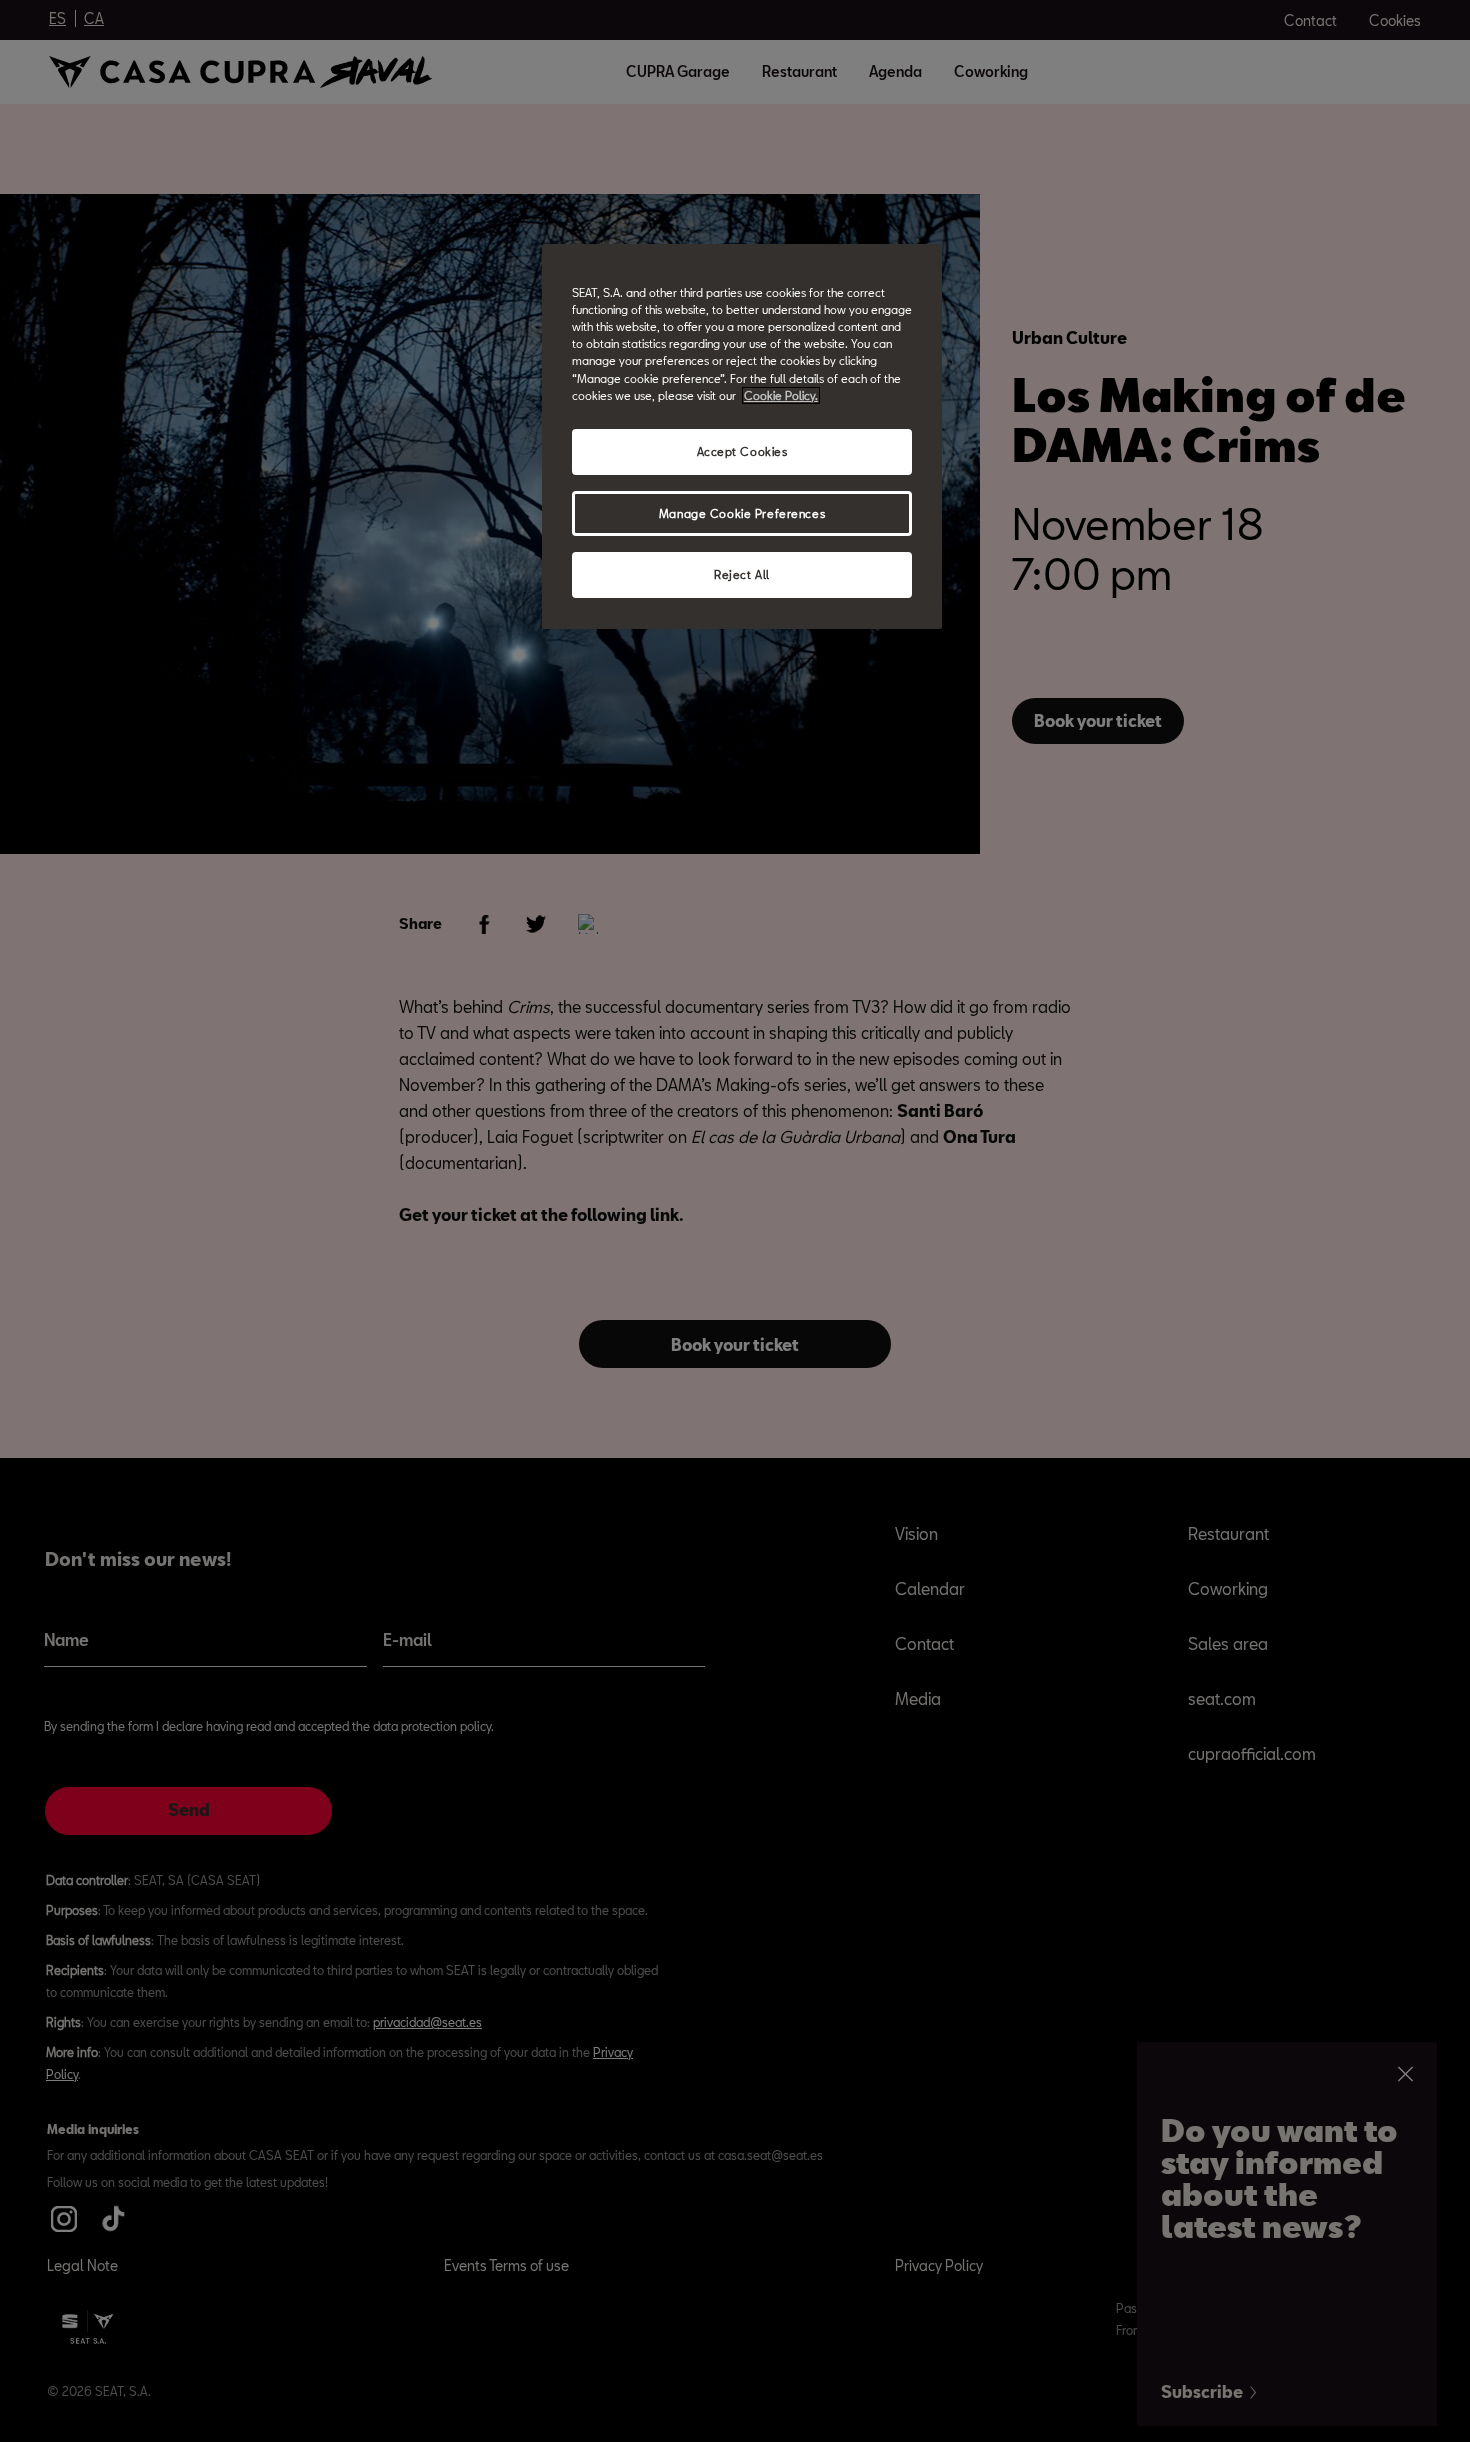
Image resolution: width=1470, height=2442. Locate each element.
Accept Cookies (742, 451)
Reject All (742, 574)
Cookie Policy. (781, 395)
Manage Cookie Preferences (742, 513)
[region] (742, 436)
